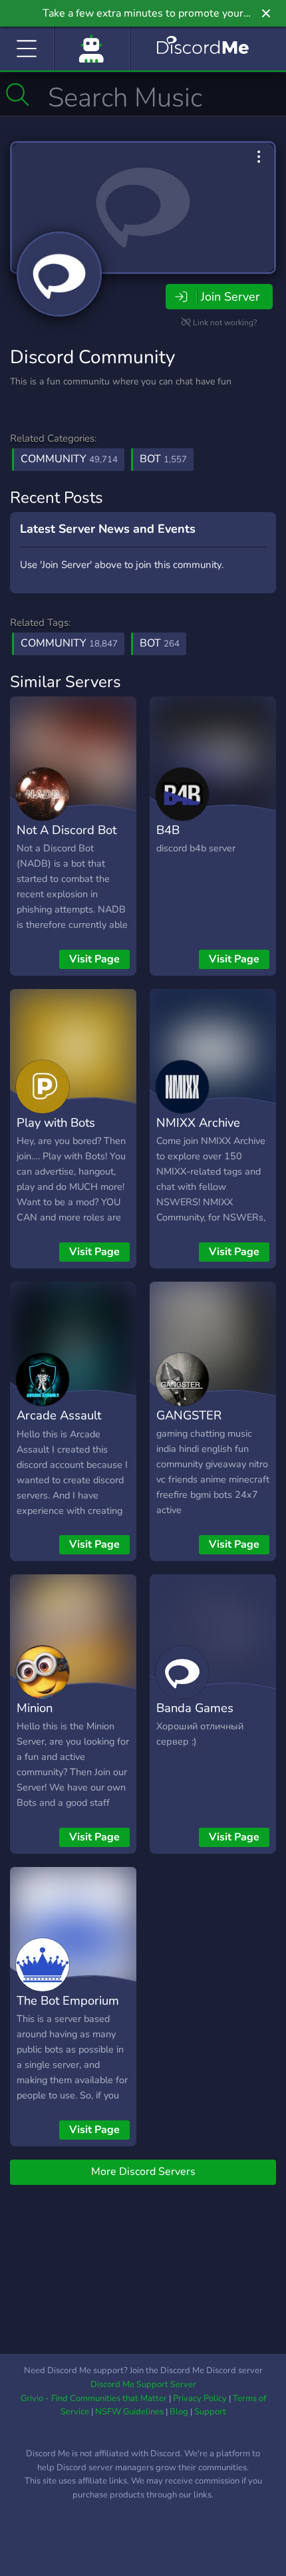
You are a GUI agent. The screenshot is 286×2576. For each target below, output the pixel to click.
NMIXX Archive (198, 1122)
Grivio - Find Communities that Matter (94, 2398)
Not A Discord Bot (67, 830)
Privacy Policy (200, 2398)
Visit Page (94, 959)
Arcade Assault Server (59, 1425)
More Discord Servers (143, 2172)
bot (160, 643)
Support (210, 2412)
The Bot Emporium (68, 2000)
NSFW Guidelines (129, 2412)
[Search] (18, 94)
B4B (168, 830)
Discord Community (92, 357)
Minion (35, 1708)
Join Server (230, 297)
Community (69, 459)
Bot (163, 459)
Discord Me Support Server (143, 2384)
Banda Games (195, 1708)
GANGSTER (189, 1415)
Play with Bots (56, 1122)
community (69, 643)
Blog (179, 2412)
